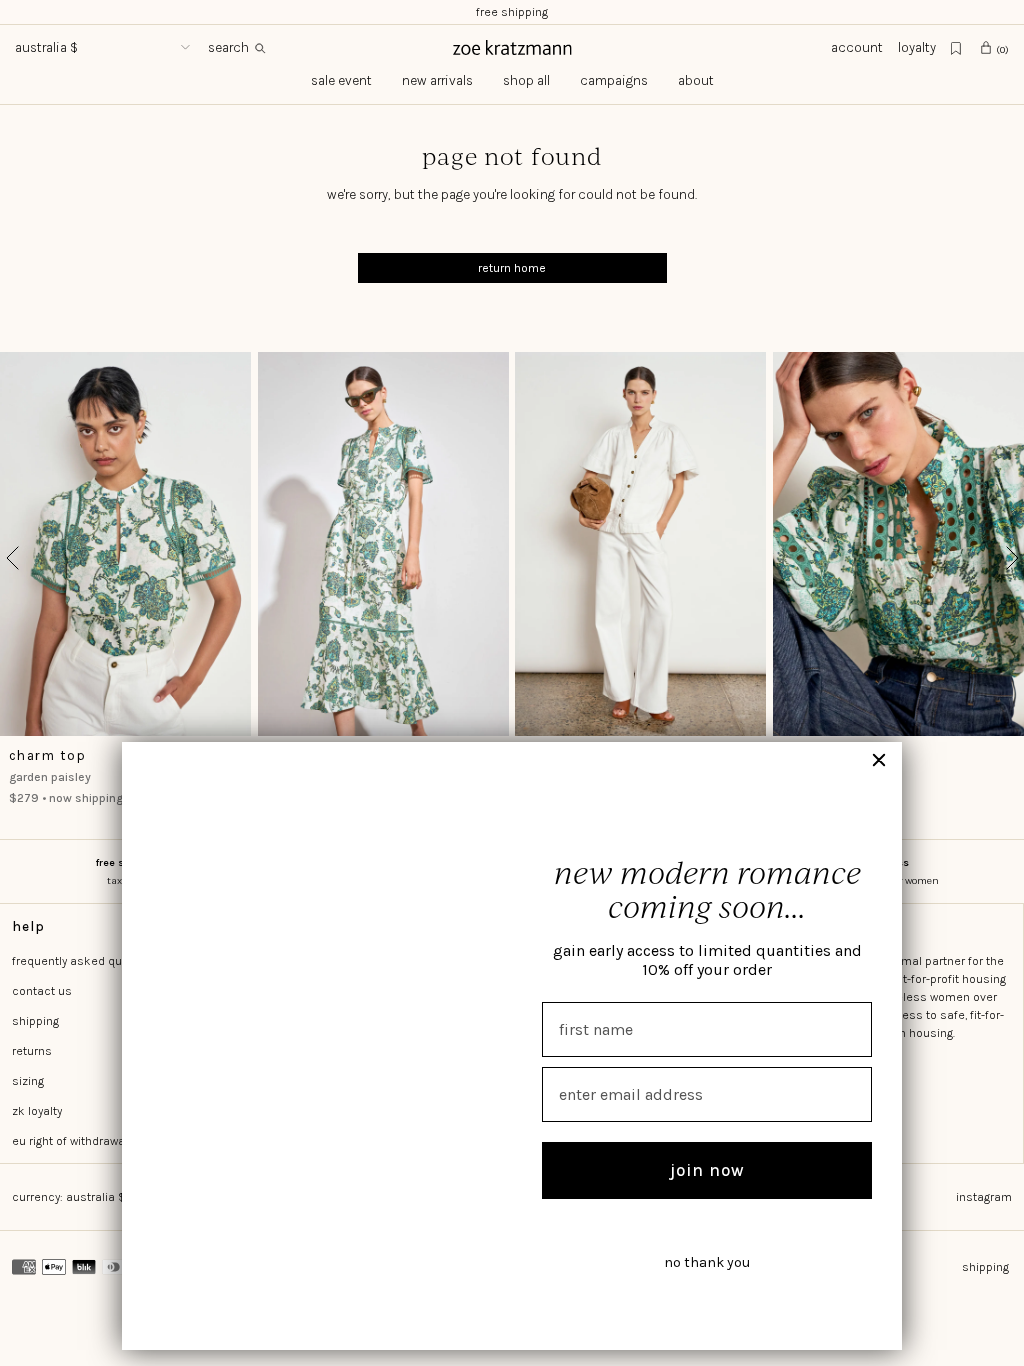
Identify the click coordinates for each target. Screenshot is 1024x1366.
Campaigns (614, 80)
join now (707, 1170)
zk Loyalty (37, 1111)
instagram (984, 1197)
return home (512, 268)
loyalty (917, 47)
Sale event (341, 80)
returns (32, 1051)
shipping (35, 1021)
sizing (28, 1081)
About (696, 80)
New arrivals (437, 80)
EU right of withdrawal (70, 1141)
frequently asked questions (88, 961)
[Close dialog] (879, 760)
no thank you (707, 1262)
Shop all (526, 80)
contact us (42, 991)
